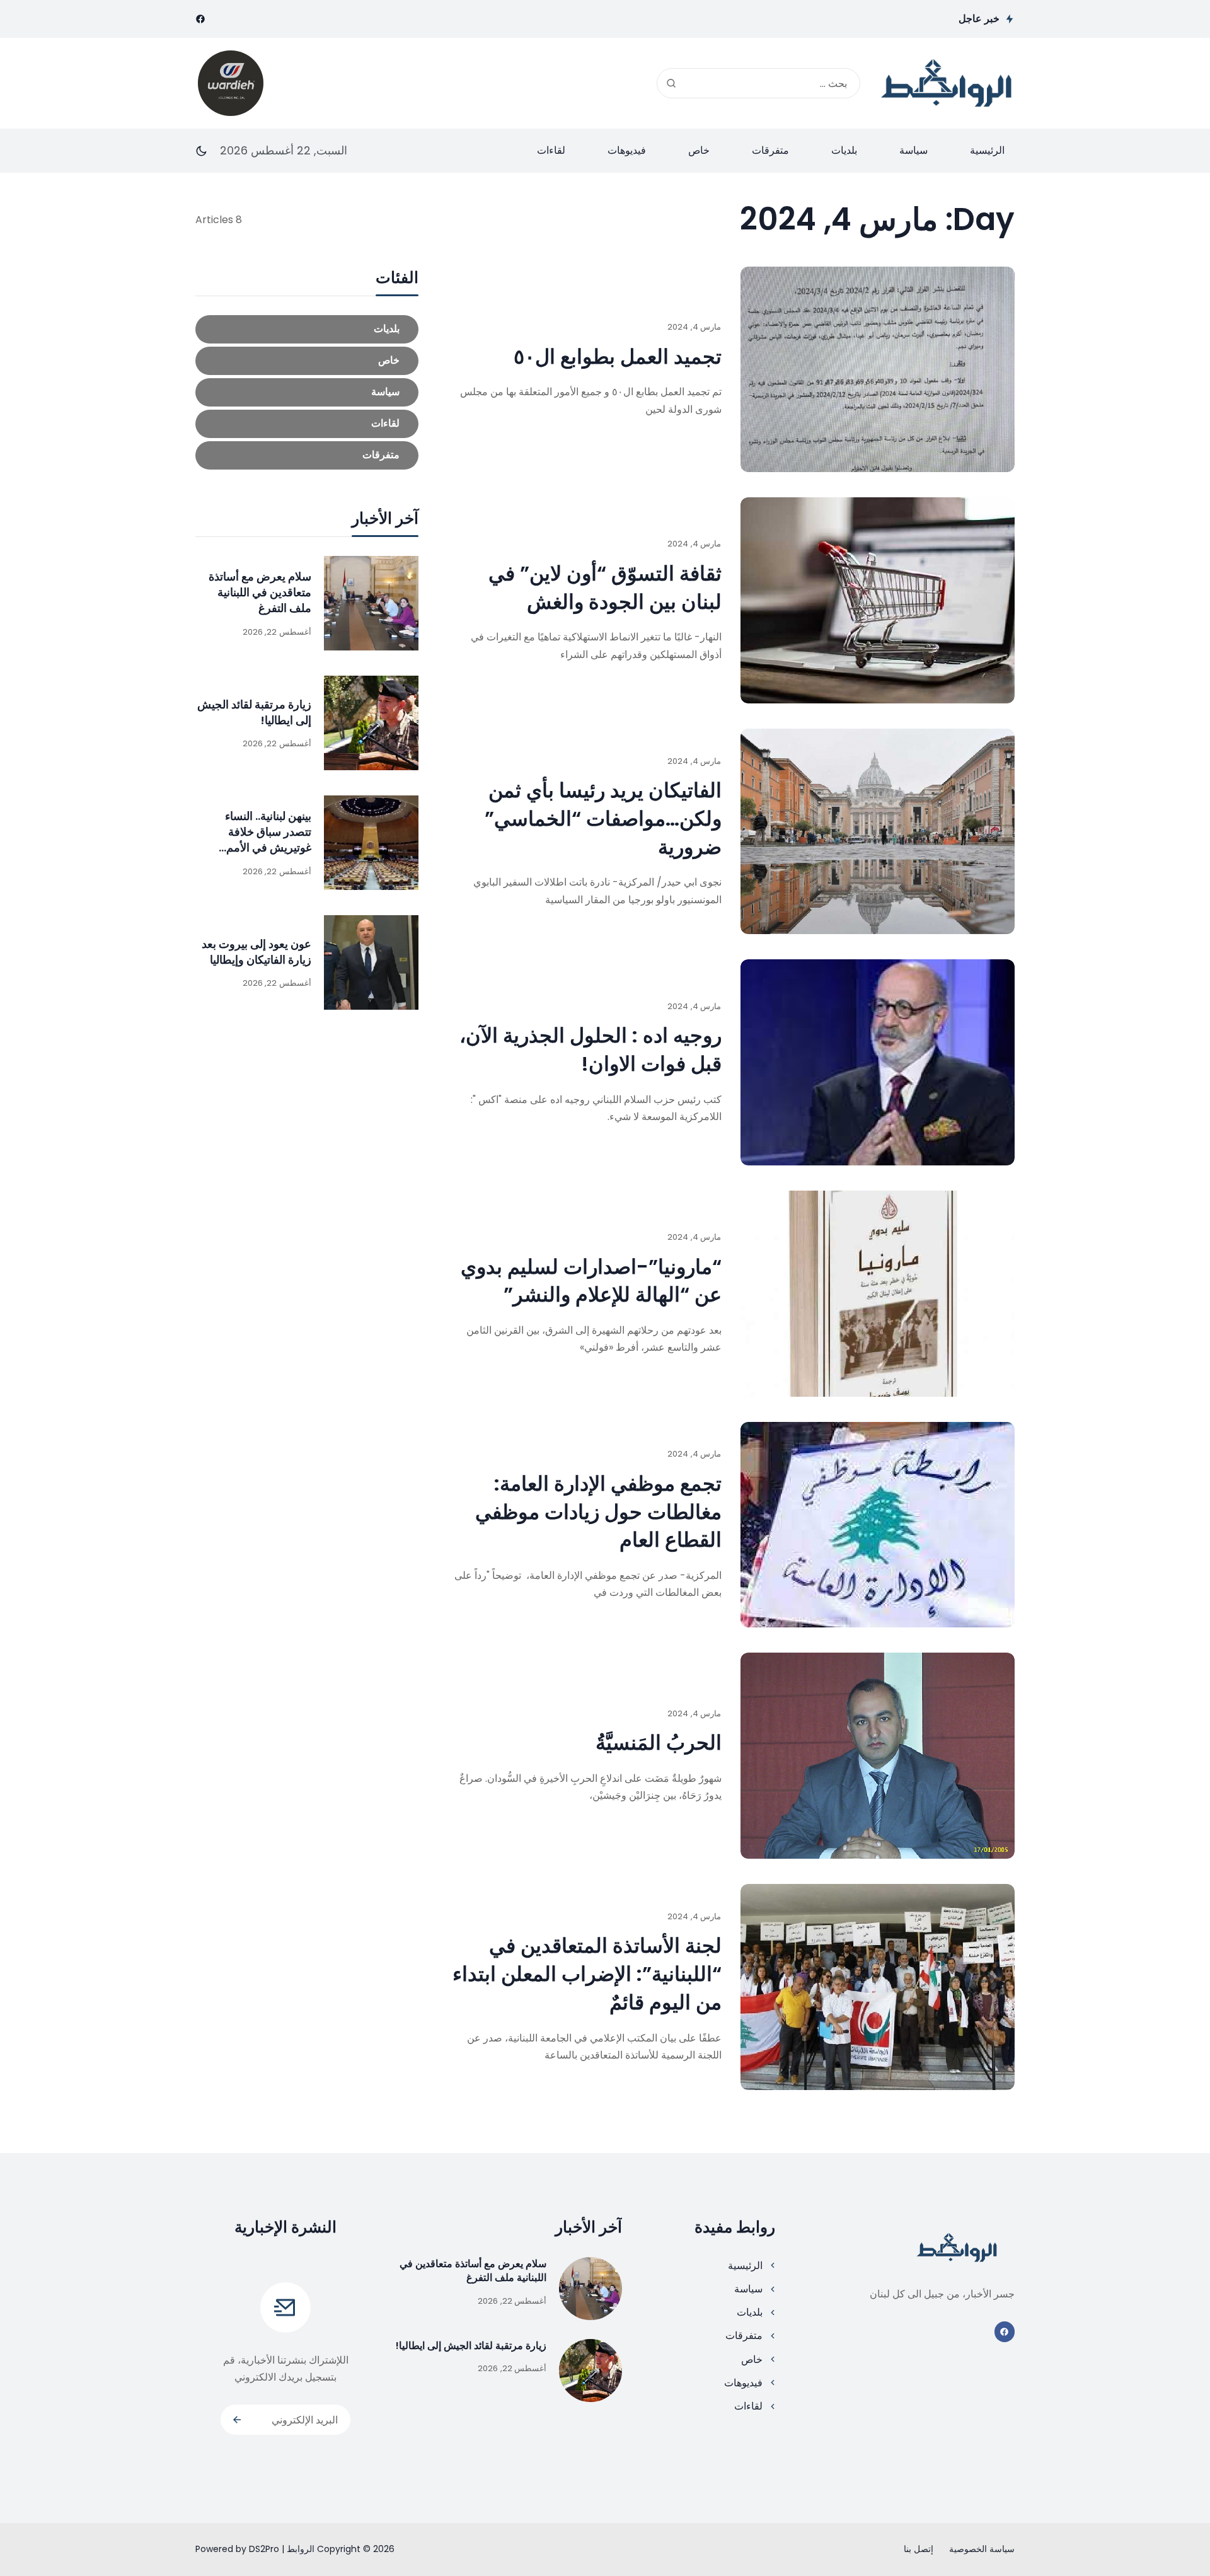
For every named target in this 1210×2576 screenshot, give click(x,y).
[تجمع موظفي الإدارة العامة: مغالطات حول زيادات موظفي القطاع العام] (878, 1525)
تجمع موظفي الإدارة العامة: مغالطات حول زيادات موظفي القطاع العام (598, 1512)
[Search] (671, 83)
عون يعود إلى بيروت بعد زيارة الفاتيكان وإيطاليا (256, 951)
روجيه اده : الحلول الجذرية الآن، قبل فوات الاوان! (591, 1049)
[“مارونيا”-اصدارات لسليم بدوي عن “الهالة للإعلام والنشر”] (878, 1294)
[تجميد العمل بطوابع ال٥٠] (878, 370)
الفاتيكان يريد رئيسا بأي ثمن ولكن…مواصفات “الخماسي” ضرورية (603, 818)
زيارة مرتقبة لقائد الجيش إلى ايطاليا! (471, 2346)
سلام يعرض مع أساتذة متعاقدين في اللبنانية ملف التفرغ (260, 592)
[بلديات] (307, 329)
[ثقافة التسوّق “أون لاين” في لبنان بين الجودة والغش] (878, 600)
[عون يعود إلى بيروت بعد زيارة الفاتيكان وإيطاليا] (371, 962)
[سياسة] (307, 392)
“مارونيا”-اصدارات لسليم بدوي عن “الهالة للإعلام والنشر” (591, 1281)
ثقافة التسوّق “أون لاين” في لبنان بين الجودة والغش (605, 587)
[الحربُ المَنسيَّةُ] (878, 1756)
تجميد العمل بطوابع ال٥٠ (618, 356)
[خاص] (307, 361)
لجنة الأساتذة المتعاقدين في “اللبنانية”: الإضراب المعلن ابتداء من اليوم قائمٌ (587, 1974)
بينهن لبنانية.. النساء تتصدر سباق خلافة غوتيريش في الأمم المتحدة (268, 840)
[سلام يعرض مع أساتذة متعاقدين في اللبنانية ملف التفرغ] (371, 603)
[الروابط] (947, 83)
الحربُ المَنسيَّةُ (659, 1742)
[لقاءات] (307, 424)
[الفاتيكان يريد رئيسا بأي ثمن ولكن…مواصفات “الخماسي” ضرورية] (878, 832)
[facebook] (200, 19)
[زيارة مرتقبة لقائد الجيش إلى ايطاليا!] (371, 723)
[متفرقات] (307, 455)
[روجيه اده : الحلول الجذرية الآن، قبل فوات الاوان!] (878, 1062)
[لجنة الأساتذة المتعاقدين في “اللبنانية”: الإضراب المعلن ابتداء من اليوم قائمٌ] (878, 1987)
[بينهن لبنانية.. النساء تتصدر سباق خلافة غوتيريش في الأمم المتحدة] (371, 843)
